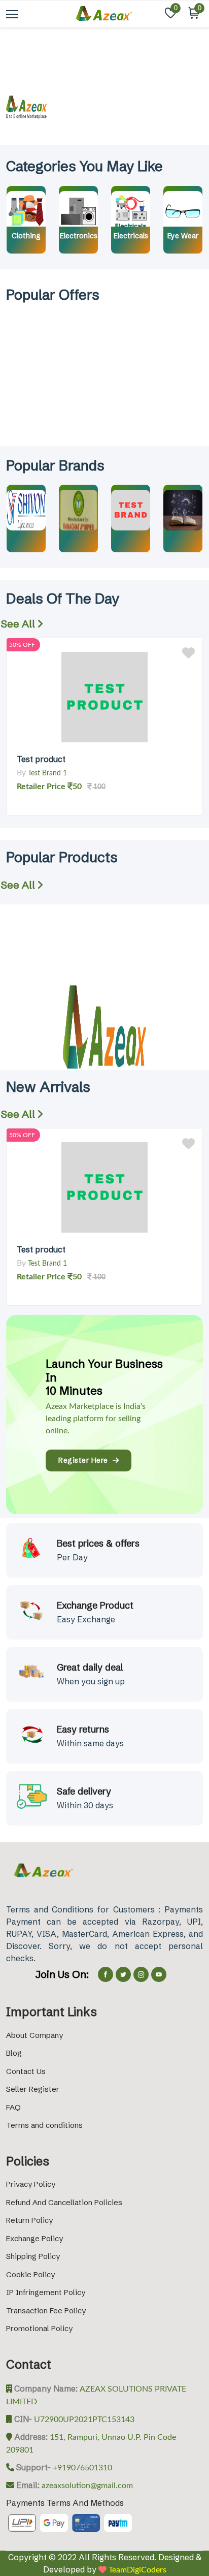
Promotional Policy (39, 2328)
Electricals (131, 236)
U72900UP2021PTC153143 (83, 2420)
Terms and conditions (44, 2125)
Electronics (79, 236)
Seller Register (33, 2089)
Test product (41, 759)
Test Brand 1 (47, 773)
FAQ (13, 2107)
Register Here (85, 1460)
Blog (14, 2053)
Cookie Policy (30, 2274)
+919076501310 (81, 2468)
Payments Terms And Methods (65, 2503)
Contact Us (26, 2071)
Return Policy (29, 2220)
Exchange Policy (34, 2238)
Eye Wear (183, 236)
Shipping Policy (33, 2256)
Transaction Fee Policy (46, 2311)
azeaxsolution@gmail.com (86, 2486)
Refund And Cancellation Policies (64, 2202)
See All (19, 624)
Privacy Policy (31, 2184)
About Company (34, 2035)
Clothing (26, 236)
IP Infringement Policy (46, 2292)
